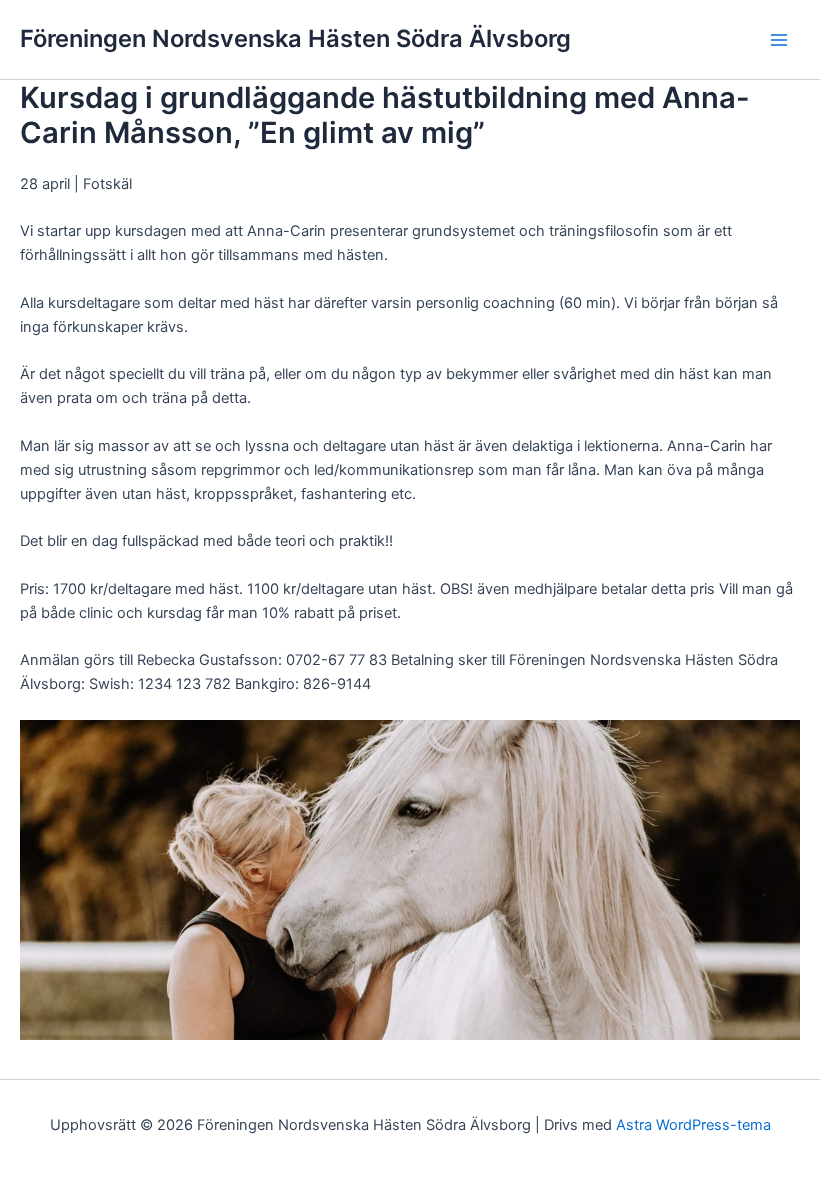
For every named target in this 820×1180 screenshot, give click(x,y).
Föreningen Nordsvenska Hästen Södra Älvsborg (295, 38)
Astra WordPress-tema (693, 1125)
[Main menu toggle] (779, 40)
